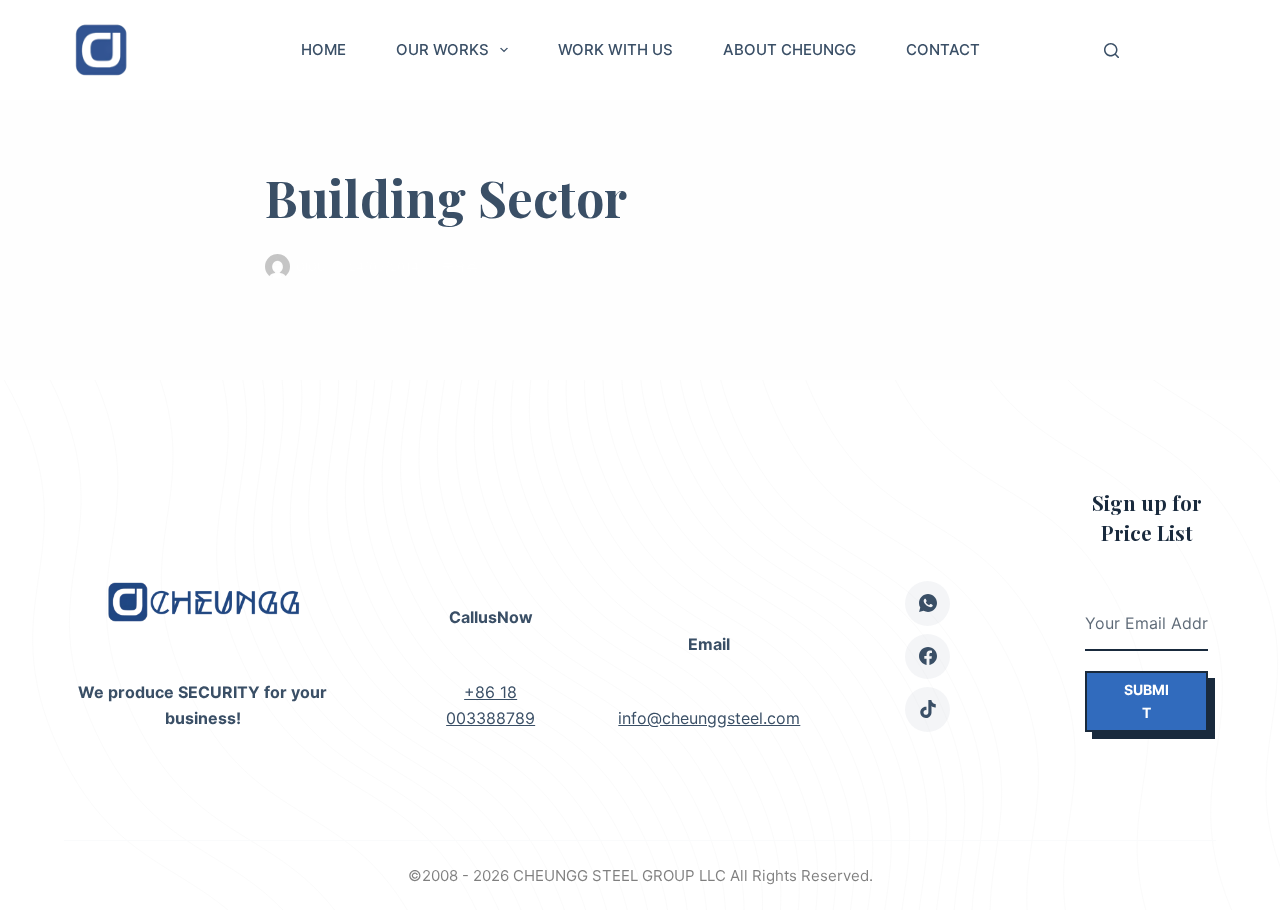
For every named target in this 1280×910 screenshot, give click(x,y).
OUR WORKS (442, 49)
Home (323, 49)
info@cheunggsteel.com (709, 718)
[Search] (1111, 50)
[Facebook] (927, 656)
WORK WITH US (615, 49)
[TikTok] (927, 709)
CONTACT (943, 49)
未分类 (460, 266)
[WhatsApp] (927, 603)
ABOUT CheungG (789, 49)
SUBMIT (1146, 701)
